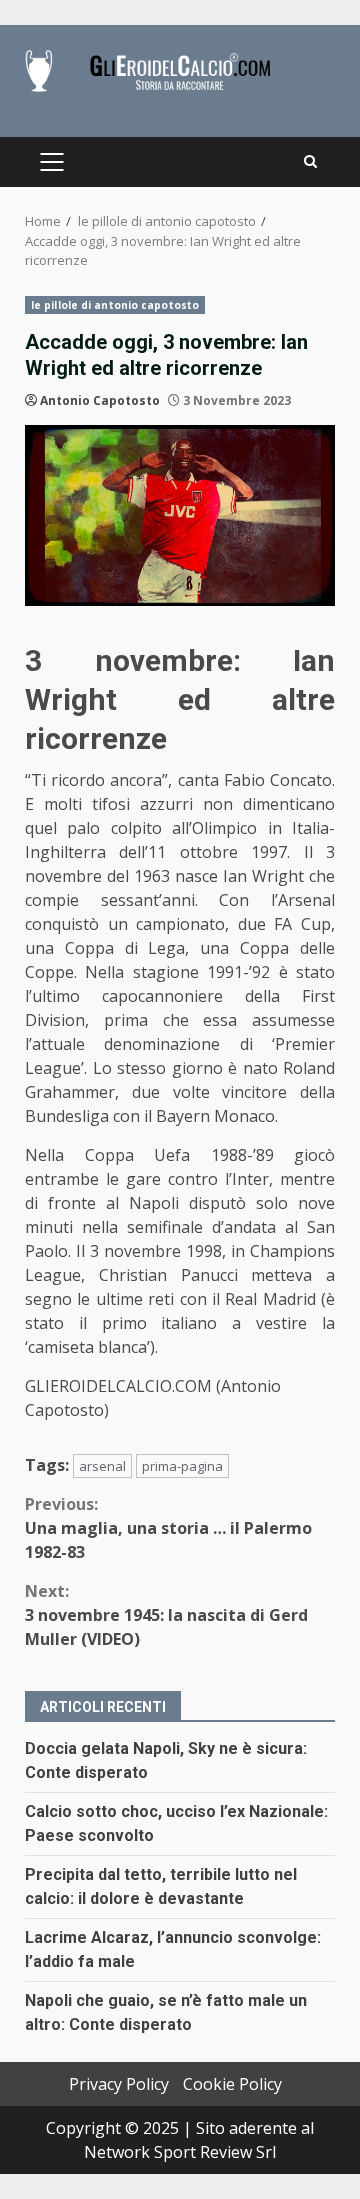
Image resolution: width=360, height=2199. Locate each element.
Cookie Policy (232, 2084)
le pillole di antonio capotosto (115, 305)
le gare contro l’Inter (184, 1179)
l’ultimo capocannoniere (124, 996)
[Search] (310, 162)
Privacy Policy (119, 2084)
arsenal (102, 1466)
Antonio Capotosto (100, 400)
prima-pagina (182, 1466)
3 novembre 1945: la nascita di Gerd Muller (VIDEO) (166, 1615)
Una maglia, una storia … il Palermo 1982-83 (168, 1528)
